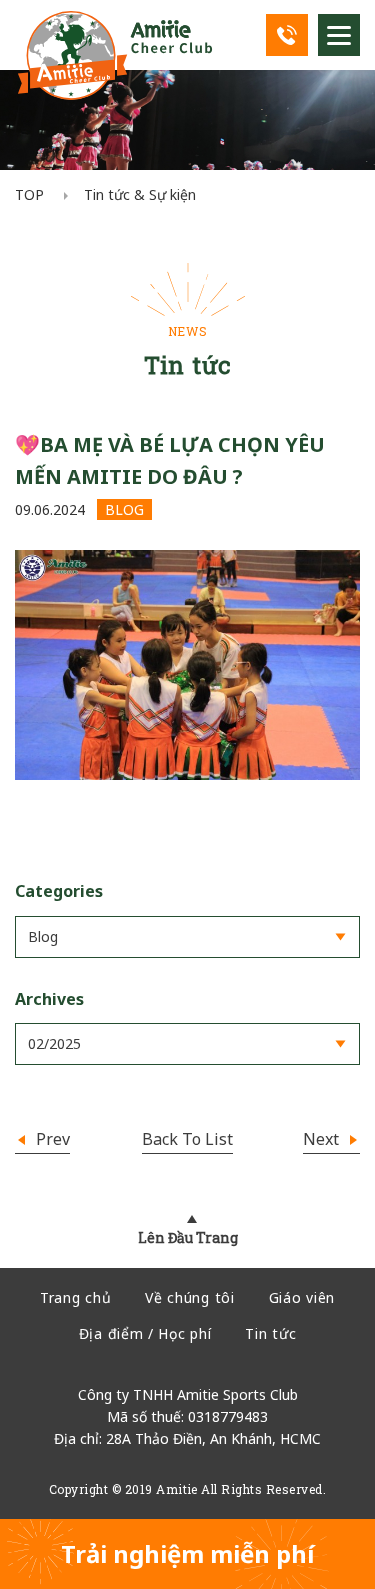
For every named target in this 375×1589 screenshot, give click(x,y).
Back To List (187, 1139)
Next (323, 1139)
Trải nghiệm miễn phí (187, 1553)
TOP (29, 194)
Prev (51, 1139)
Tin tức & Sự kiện (140, 194)
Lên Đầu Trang (188, 1237)
